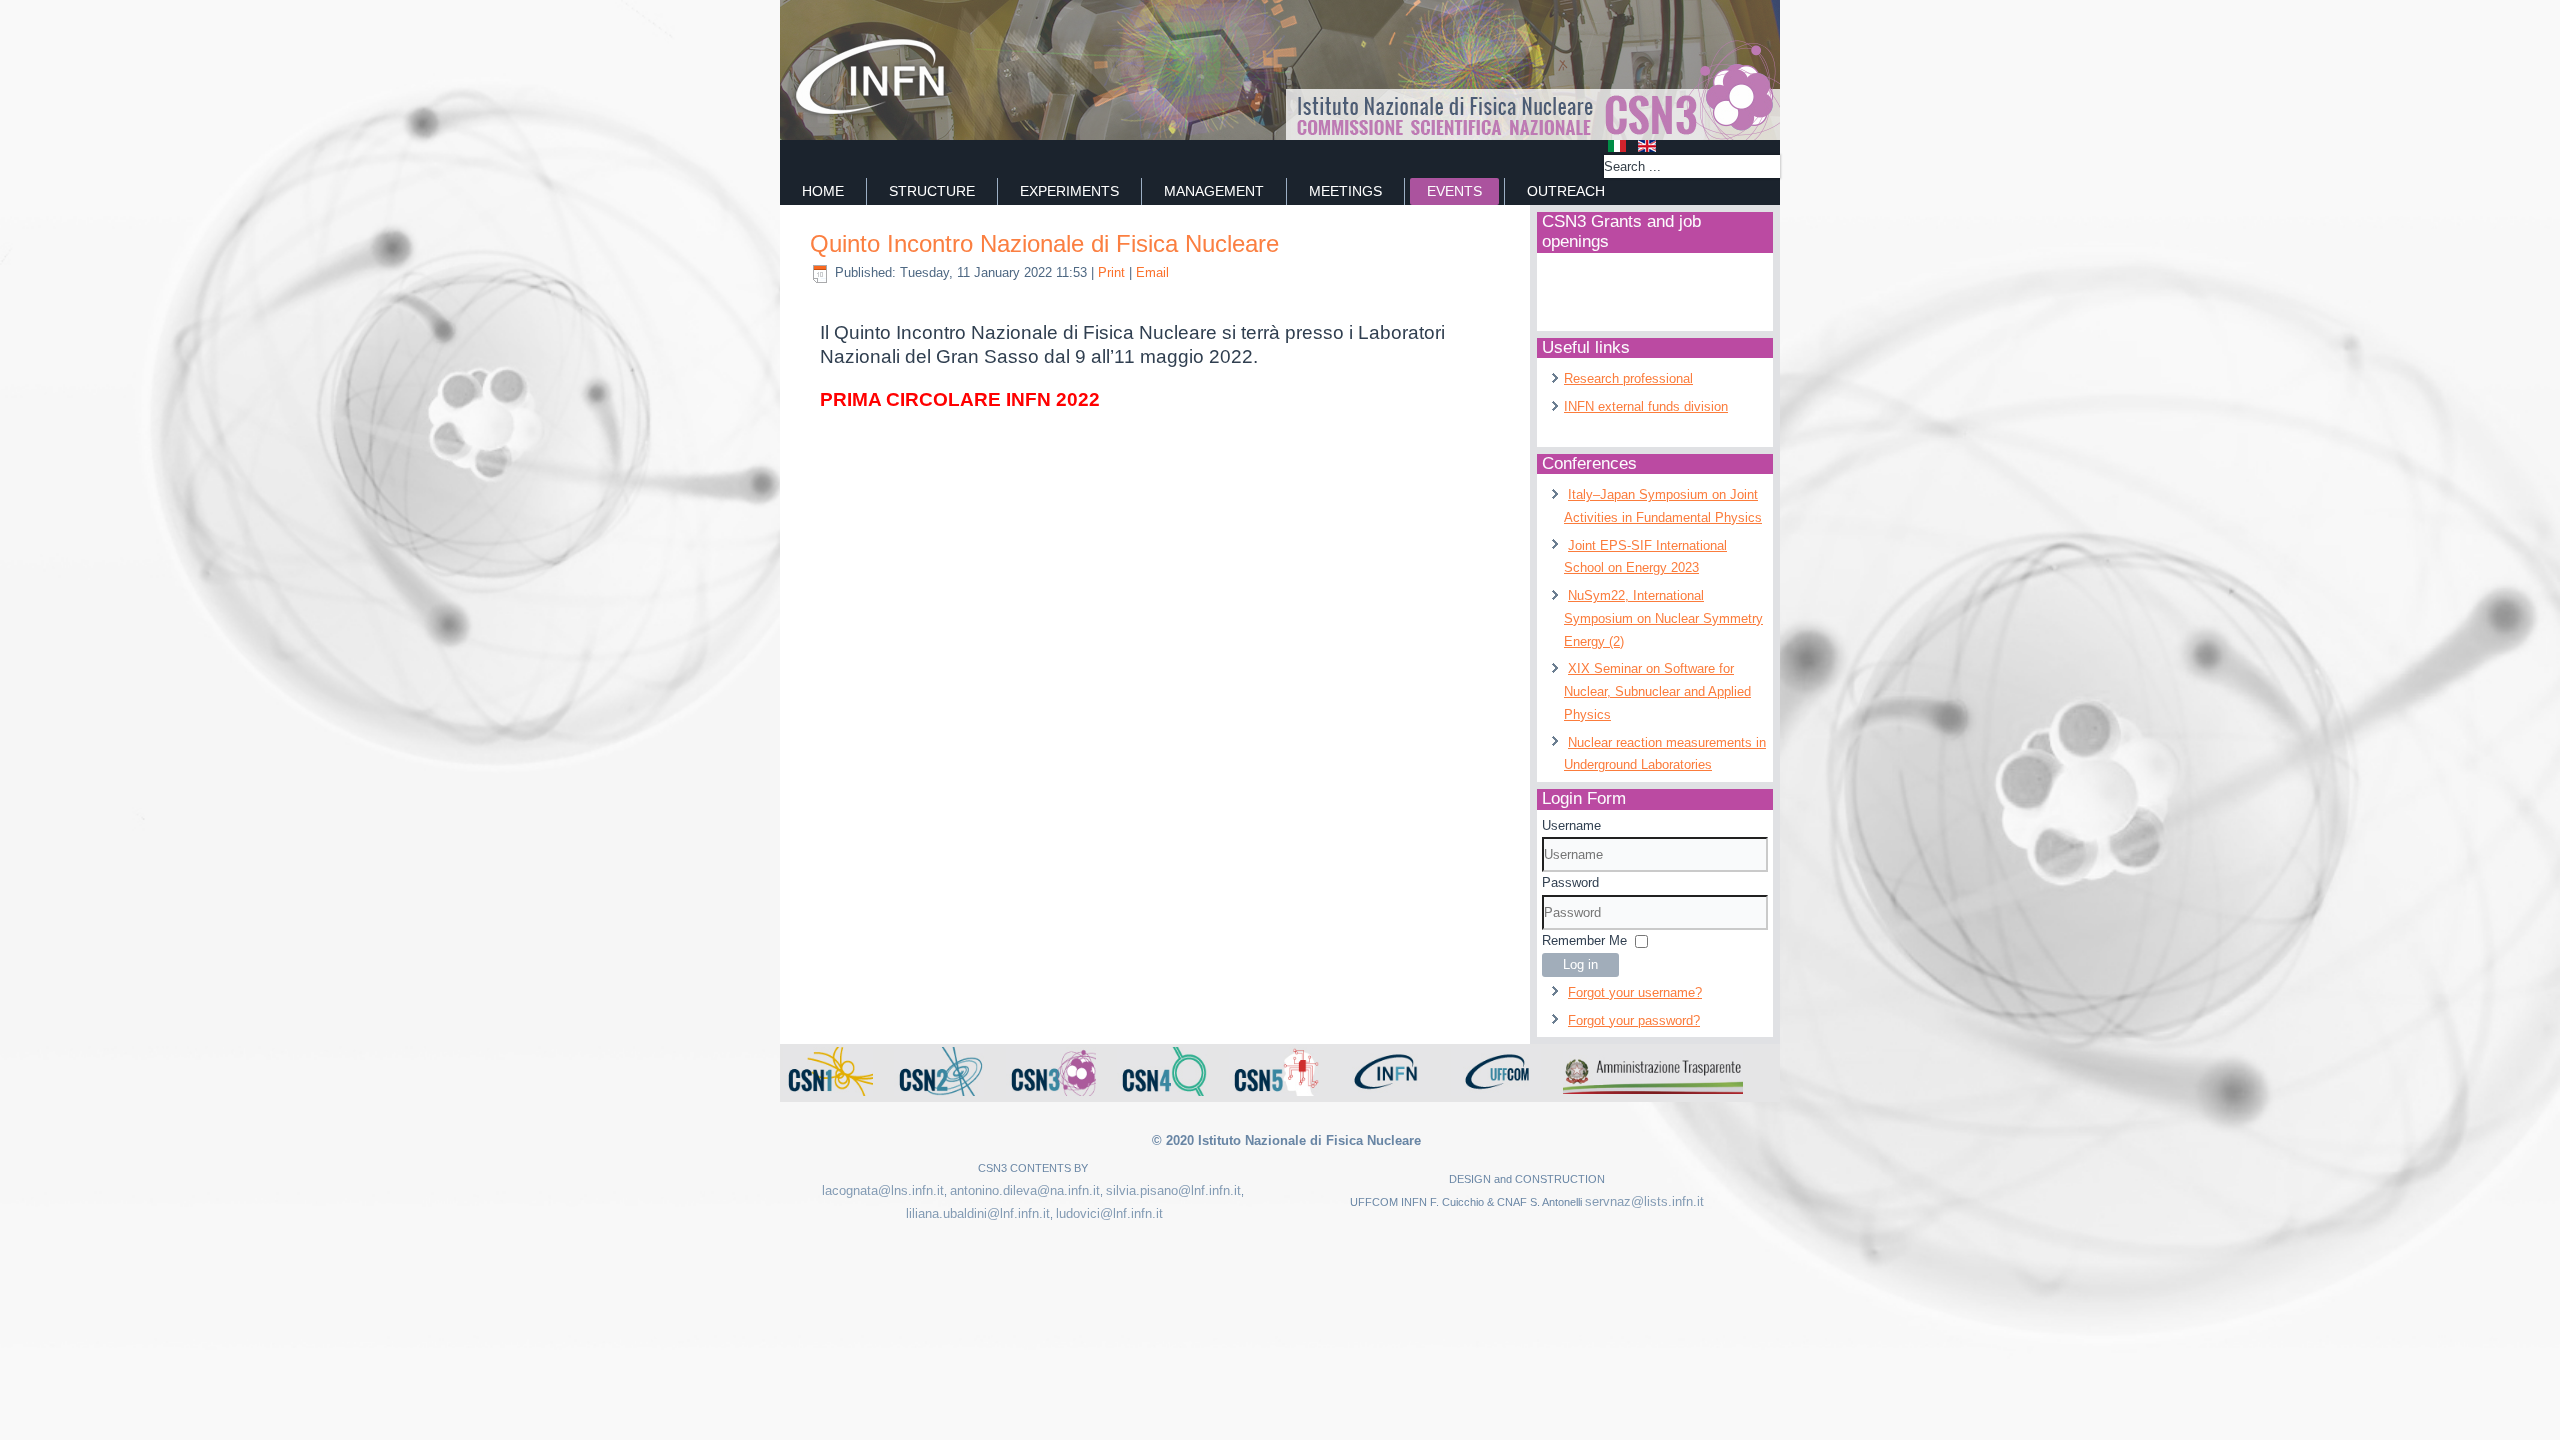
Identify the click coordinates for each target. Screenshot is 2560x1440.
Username (1571, 825)
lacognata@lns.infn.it (883, 1190)
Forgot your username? (1635, 992)
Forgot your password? (1634, 1020)
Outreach (1566, 191)
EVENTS (1454, 191)
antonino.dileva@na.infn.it (1025, 1190)
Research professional (1628, 378)
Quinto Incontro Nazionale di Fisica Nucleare (1044, 243)
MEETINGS (1345, 191)
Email (1152, 272)
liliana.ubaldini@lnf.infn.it (978, 1213)
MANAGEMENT (1214, 191)
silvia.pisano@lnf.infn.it (1173, 1190)
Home (823, 191)
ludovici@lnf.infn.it (1109, 1213)
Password (1570, 882)
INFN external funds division (1646, 406)
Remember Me (1584, 940)
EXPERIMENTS (1069, 191)
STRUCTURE (932, 191)
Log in (1580, 964)
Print (1113, 272)
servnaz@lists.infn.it (1644, 1201)
